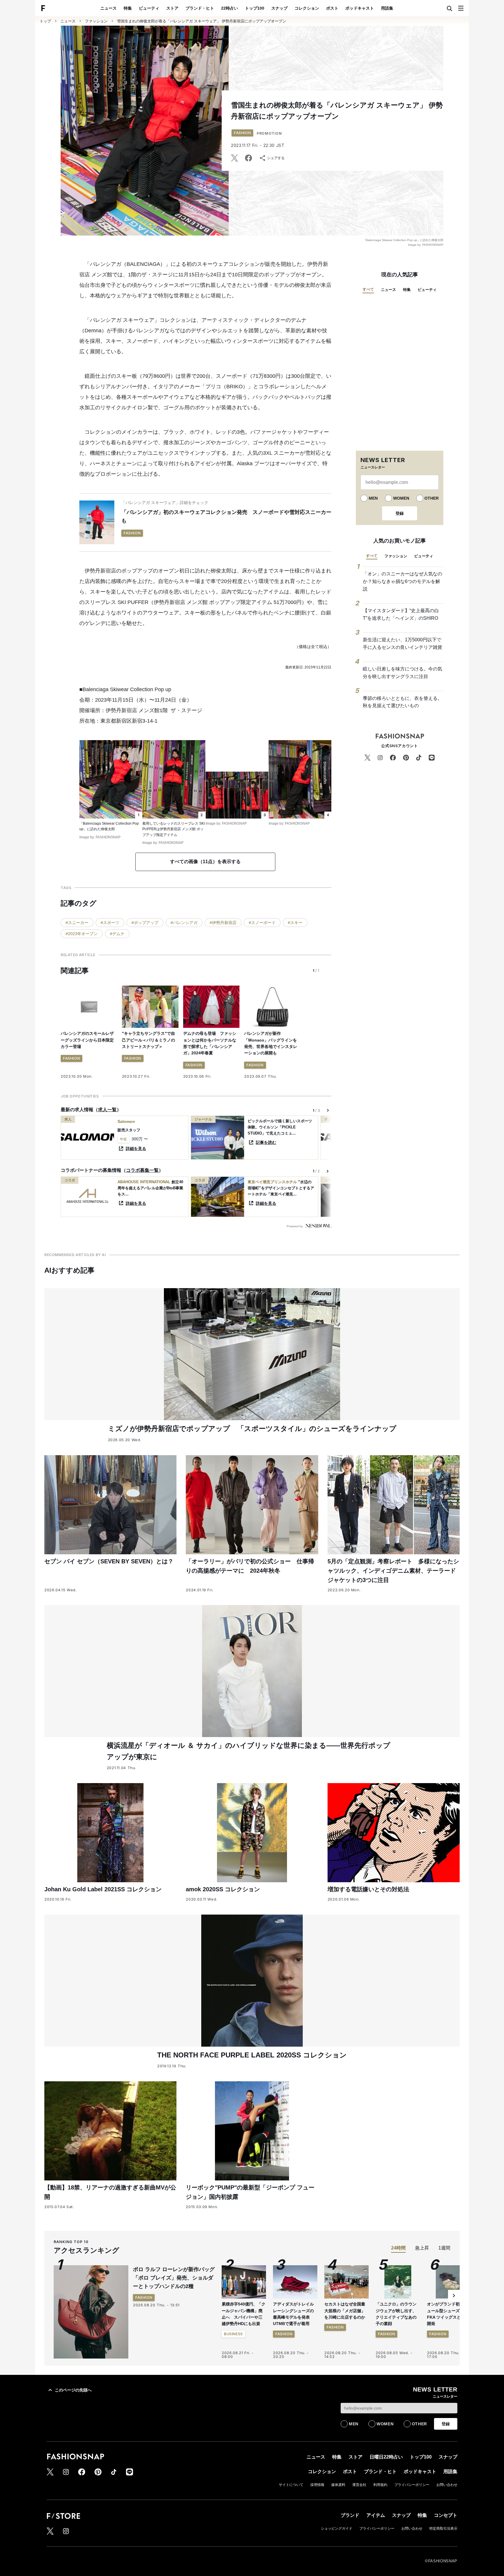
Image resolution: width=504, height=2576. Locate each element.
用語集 (387, 8)
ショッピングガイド (337, 2528)
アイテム (376, 2515)
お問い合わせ (447, 2485)
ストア (172, 8)
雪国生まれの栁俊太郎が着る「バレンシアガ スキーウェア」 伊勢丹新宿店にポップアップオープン (202, 21)
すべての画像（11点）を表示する (205, 862)
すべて (368, 289)
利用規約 (380, 2485)
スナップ (279, 8)
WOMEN (401, 498)
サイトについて (291, 2485)
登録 (400, 513)
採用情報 (317, 2485)
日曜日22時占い (386, 2457)
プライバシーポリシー (412, 2485)
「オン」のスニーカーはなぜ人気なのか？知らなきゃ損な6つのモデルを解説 (402, 581)
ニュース (108, 8)
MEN (373, 498)
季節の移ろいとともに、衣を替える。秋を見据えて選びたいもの (402, 702)
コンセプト (446, 2515)
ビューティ (149, 8)
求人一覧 (107, 1110)
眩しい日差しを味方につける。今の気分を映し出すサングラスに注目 (402, 673)
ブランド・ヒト (200, 8)
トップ (45, 21)
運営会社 (359, 2485)
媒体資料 (338, 2485)
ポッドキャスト (360, 8)
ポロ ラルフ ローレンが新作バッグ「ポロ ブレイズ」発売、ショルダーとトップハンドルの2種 (174, 2278)
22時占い (230, 8)
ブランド (350, 2515)
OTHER (432, 498)
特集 (128, 8)
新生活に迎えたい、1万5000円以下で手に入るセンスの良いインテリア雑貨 (402, 643)
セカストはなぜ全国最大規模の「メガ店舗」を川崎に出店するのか (345, 2311)
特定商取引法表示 (443, 2528)
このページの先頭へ (73, 2390)
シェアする (276, 158)
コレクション (307, 8)
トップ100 (255, 8)
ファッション (96, 21)
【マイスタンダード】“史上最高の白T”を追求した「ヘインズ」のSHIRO (401, 614)
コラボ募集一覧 (142, 1170)
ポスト (332, 8)
